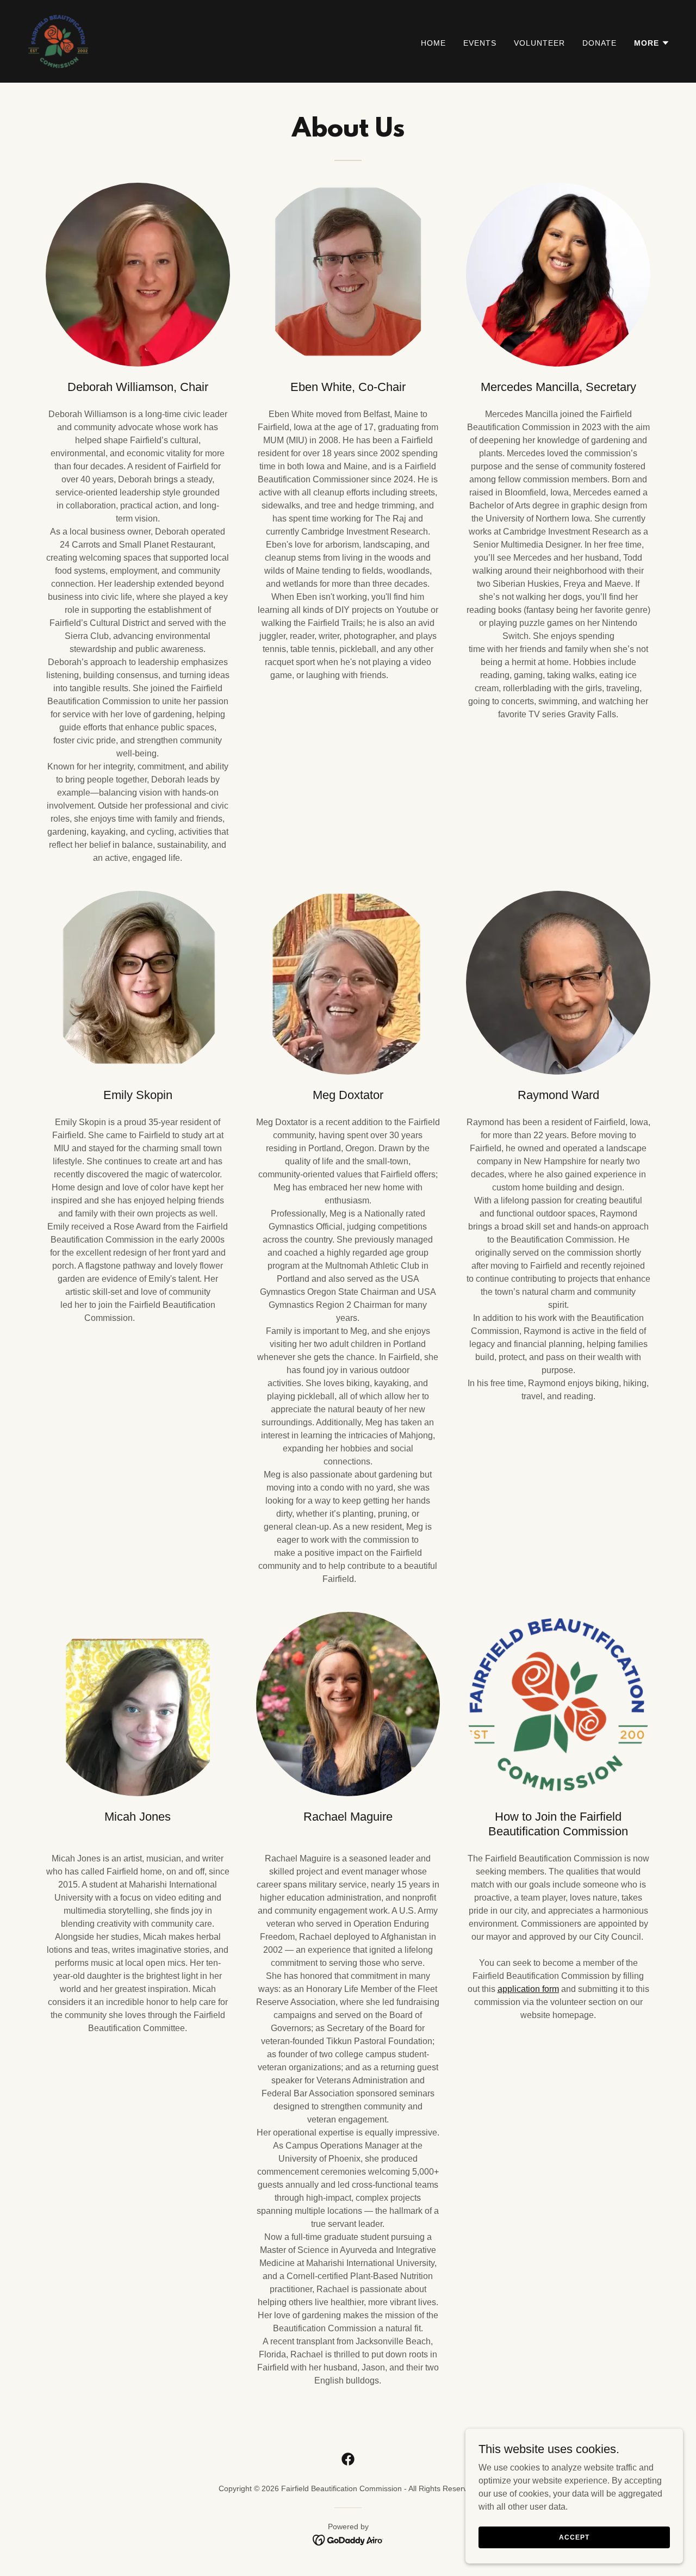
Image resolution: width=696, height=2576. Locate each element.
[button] (652, 43)
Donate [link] (599, 43)
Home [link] (433, 43)
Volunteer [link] (539, 43)
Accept (574, 2537)
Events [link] (480, 43)
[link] (59, 41)
